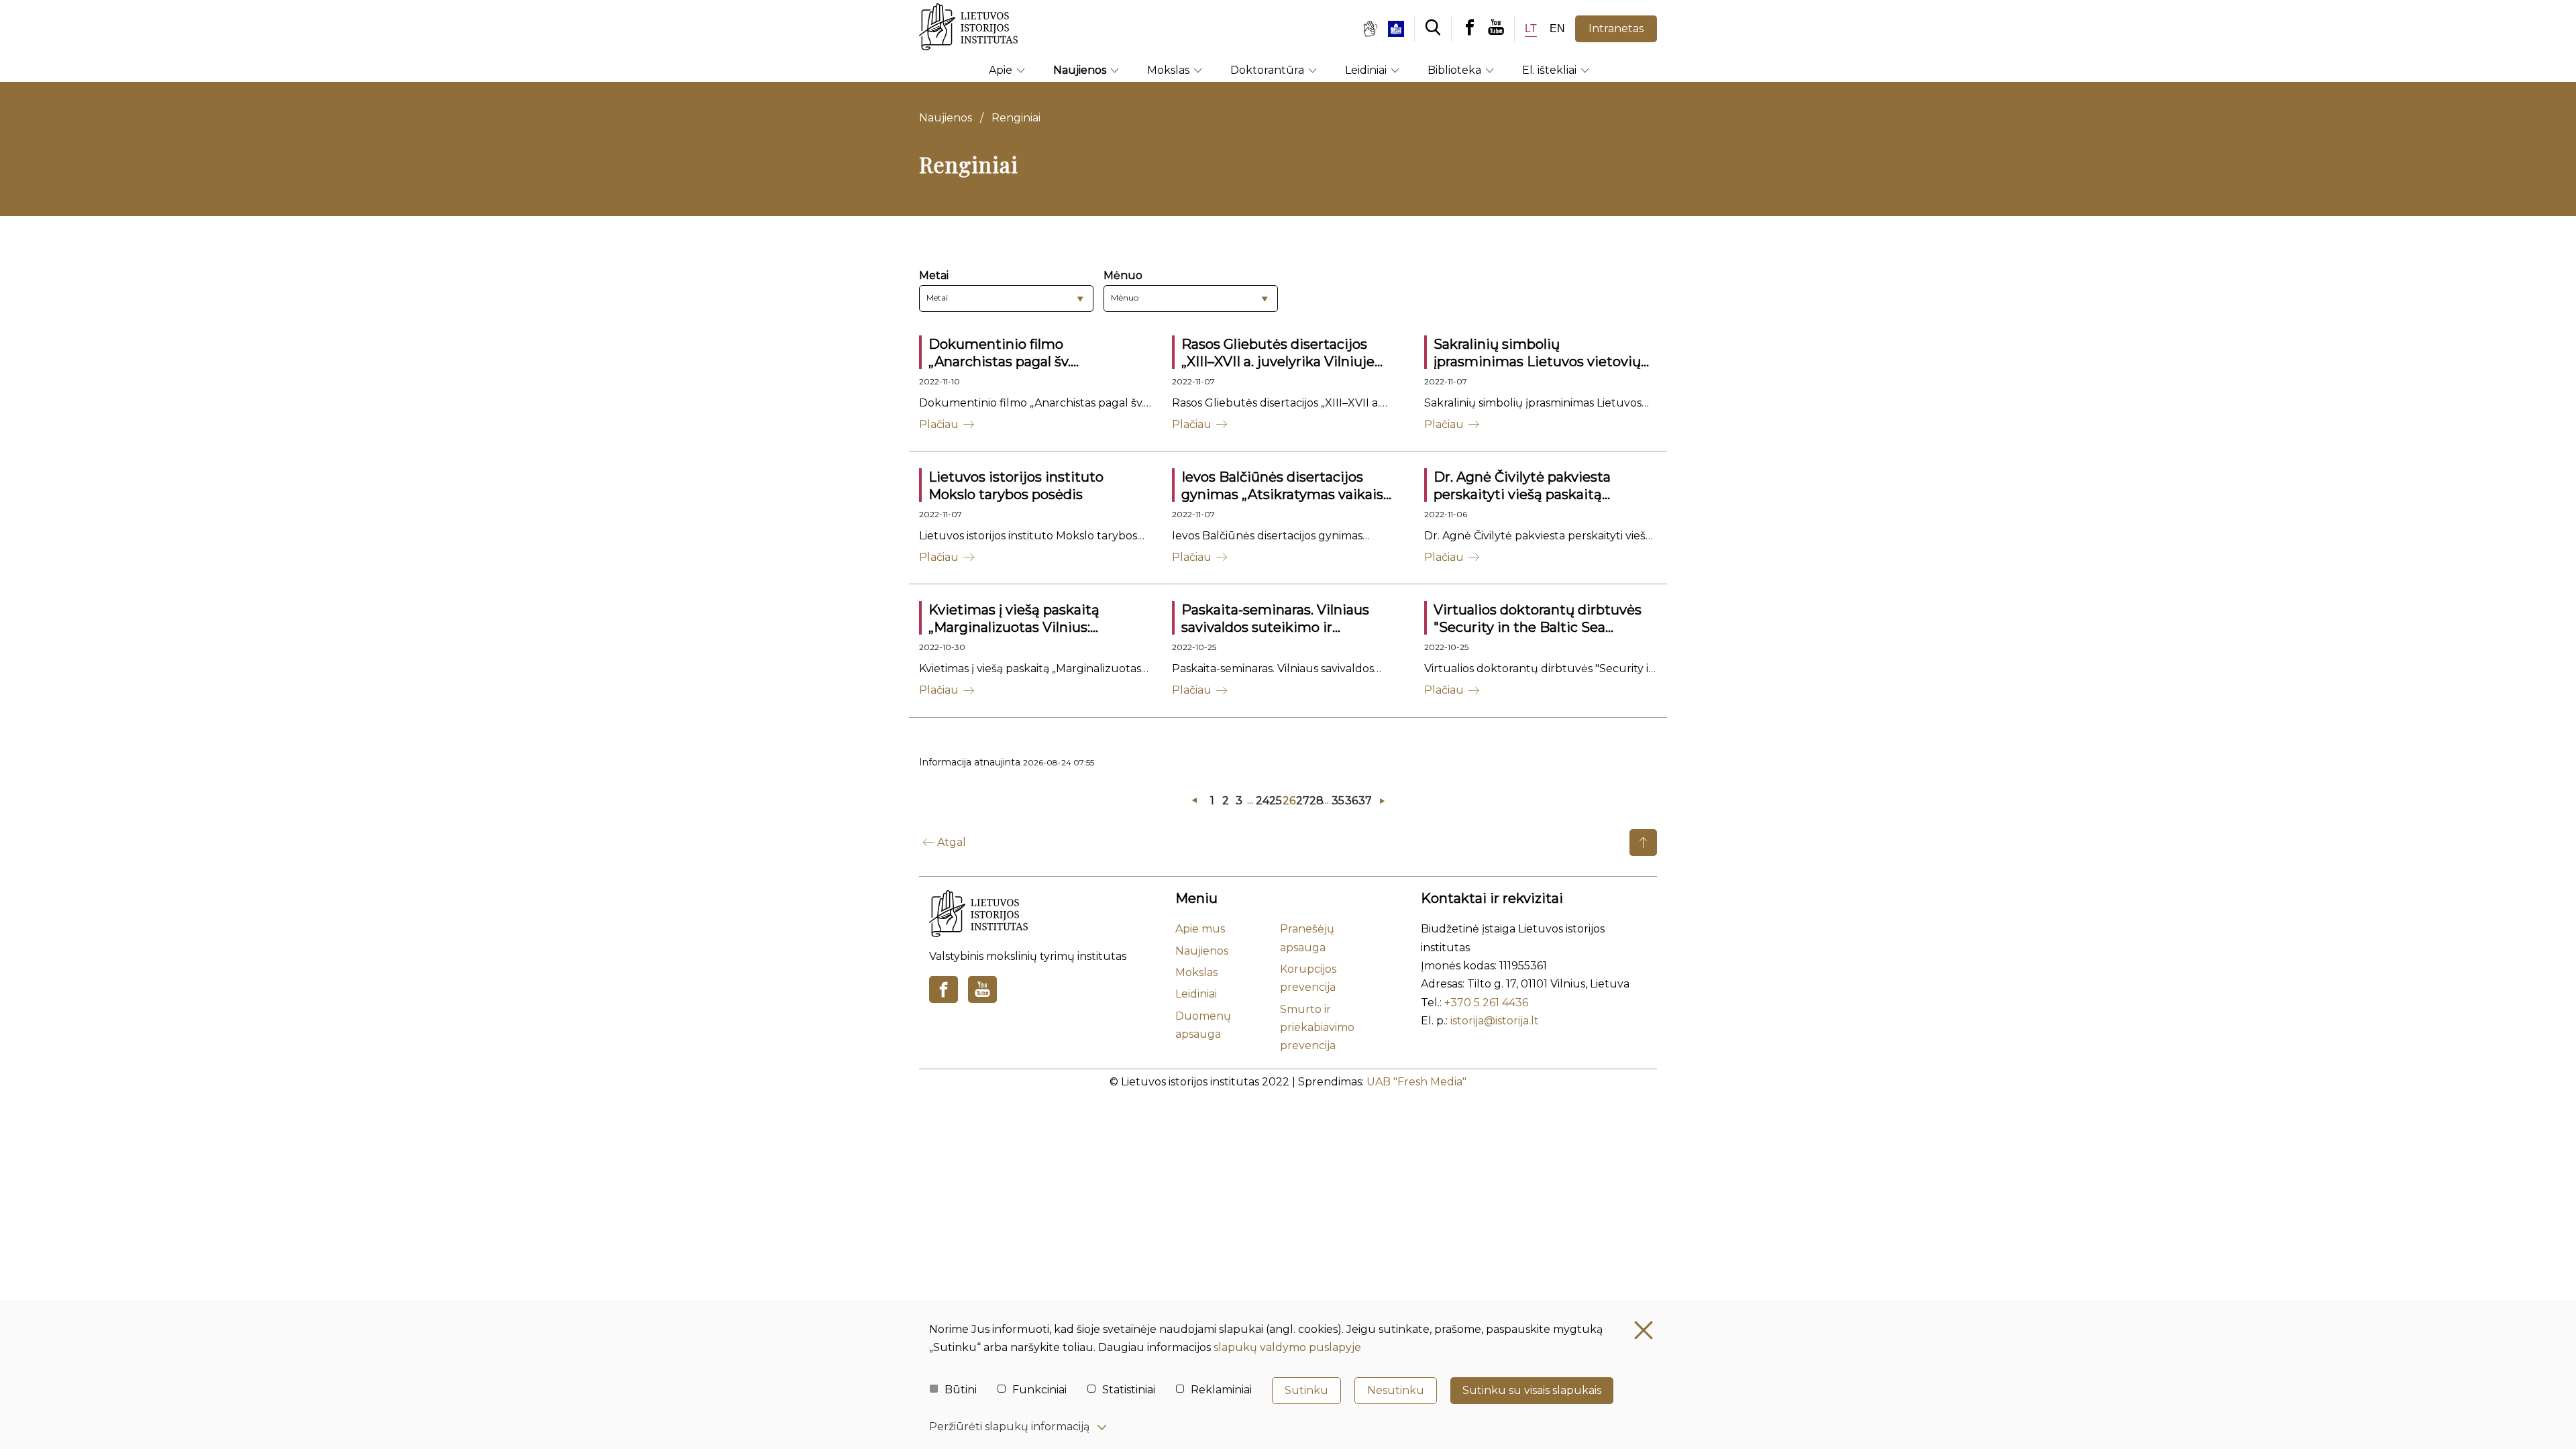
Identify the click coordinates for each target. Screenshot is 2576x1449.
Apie (1002, 70)
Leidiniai (1367, 70)
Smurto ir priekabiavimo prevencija (1317, 1028)
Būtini (961, 1390)
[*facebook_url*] (1470, 29)
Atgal (952, 842)
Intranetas (1616, 29)
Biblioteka (1456, 70)
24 (1261, 801)
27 (1301, 801)
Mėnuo (1123, 275)
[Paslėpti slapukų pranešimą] (1644, 1330)
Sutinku (1306, 1390)
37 (1364, 801)
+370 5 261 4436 (1486, 1003)
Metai (934, 275)
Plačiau (939, 424)
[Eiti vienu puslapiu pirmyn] (1382, 801)
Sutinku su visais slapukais (1532, 1390)
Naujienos (1081, 70)
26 (1288, 801)
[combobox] (1006, 299)
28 (1315, 801)
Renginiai (1016, 118)
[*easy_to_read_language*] (1401, 29)
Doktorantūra (1269, 70)
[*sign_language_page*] (1370, 29)
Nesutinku (1396, 1390)
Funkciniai (1039, 1390)
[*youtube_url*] (1501, 29)
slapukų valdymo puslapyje (1287, 1347)
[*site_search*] (1433, 29)
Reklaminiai (1221, 1390)
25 (1275, 801)
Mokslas (1170, 70)
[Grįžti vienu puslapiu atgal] (1194, 801)
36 (1350, 801)
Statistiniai (1129, 1390)
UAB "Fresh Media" (1416, 1082)
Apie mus (1200, 929)
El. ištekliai (1551, 70)
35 (1337, 801)
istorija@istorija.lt (1495, 1021)
